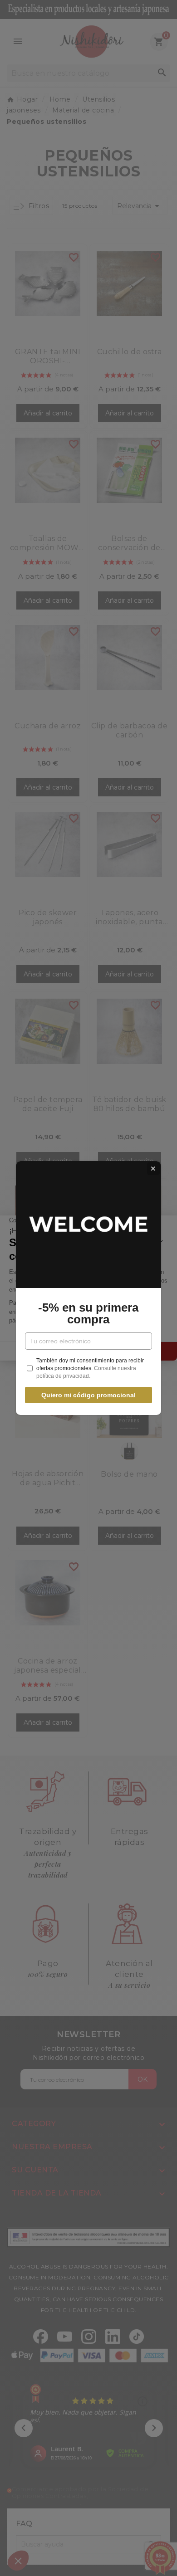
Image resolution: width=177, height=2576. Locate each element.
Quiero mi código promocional (88, 1395)
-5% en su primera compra (88, 1313)
